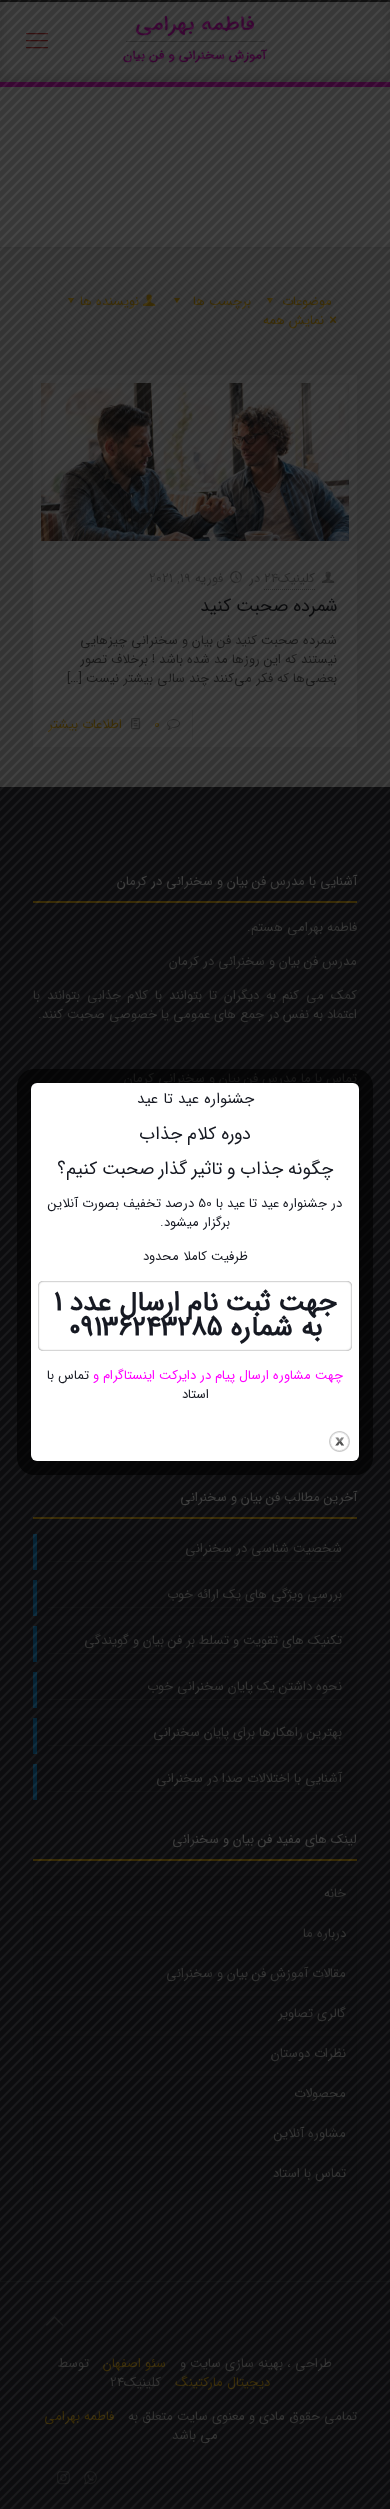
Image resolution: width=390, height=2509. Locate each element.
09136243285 (146, 1328)
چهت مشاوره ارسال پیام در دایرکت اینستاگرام (221, 1375)
